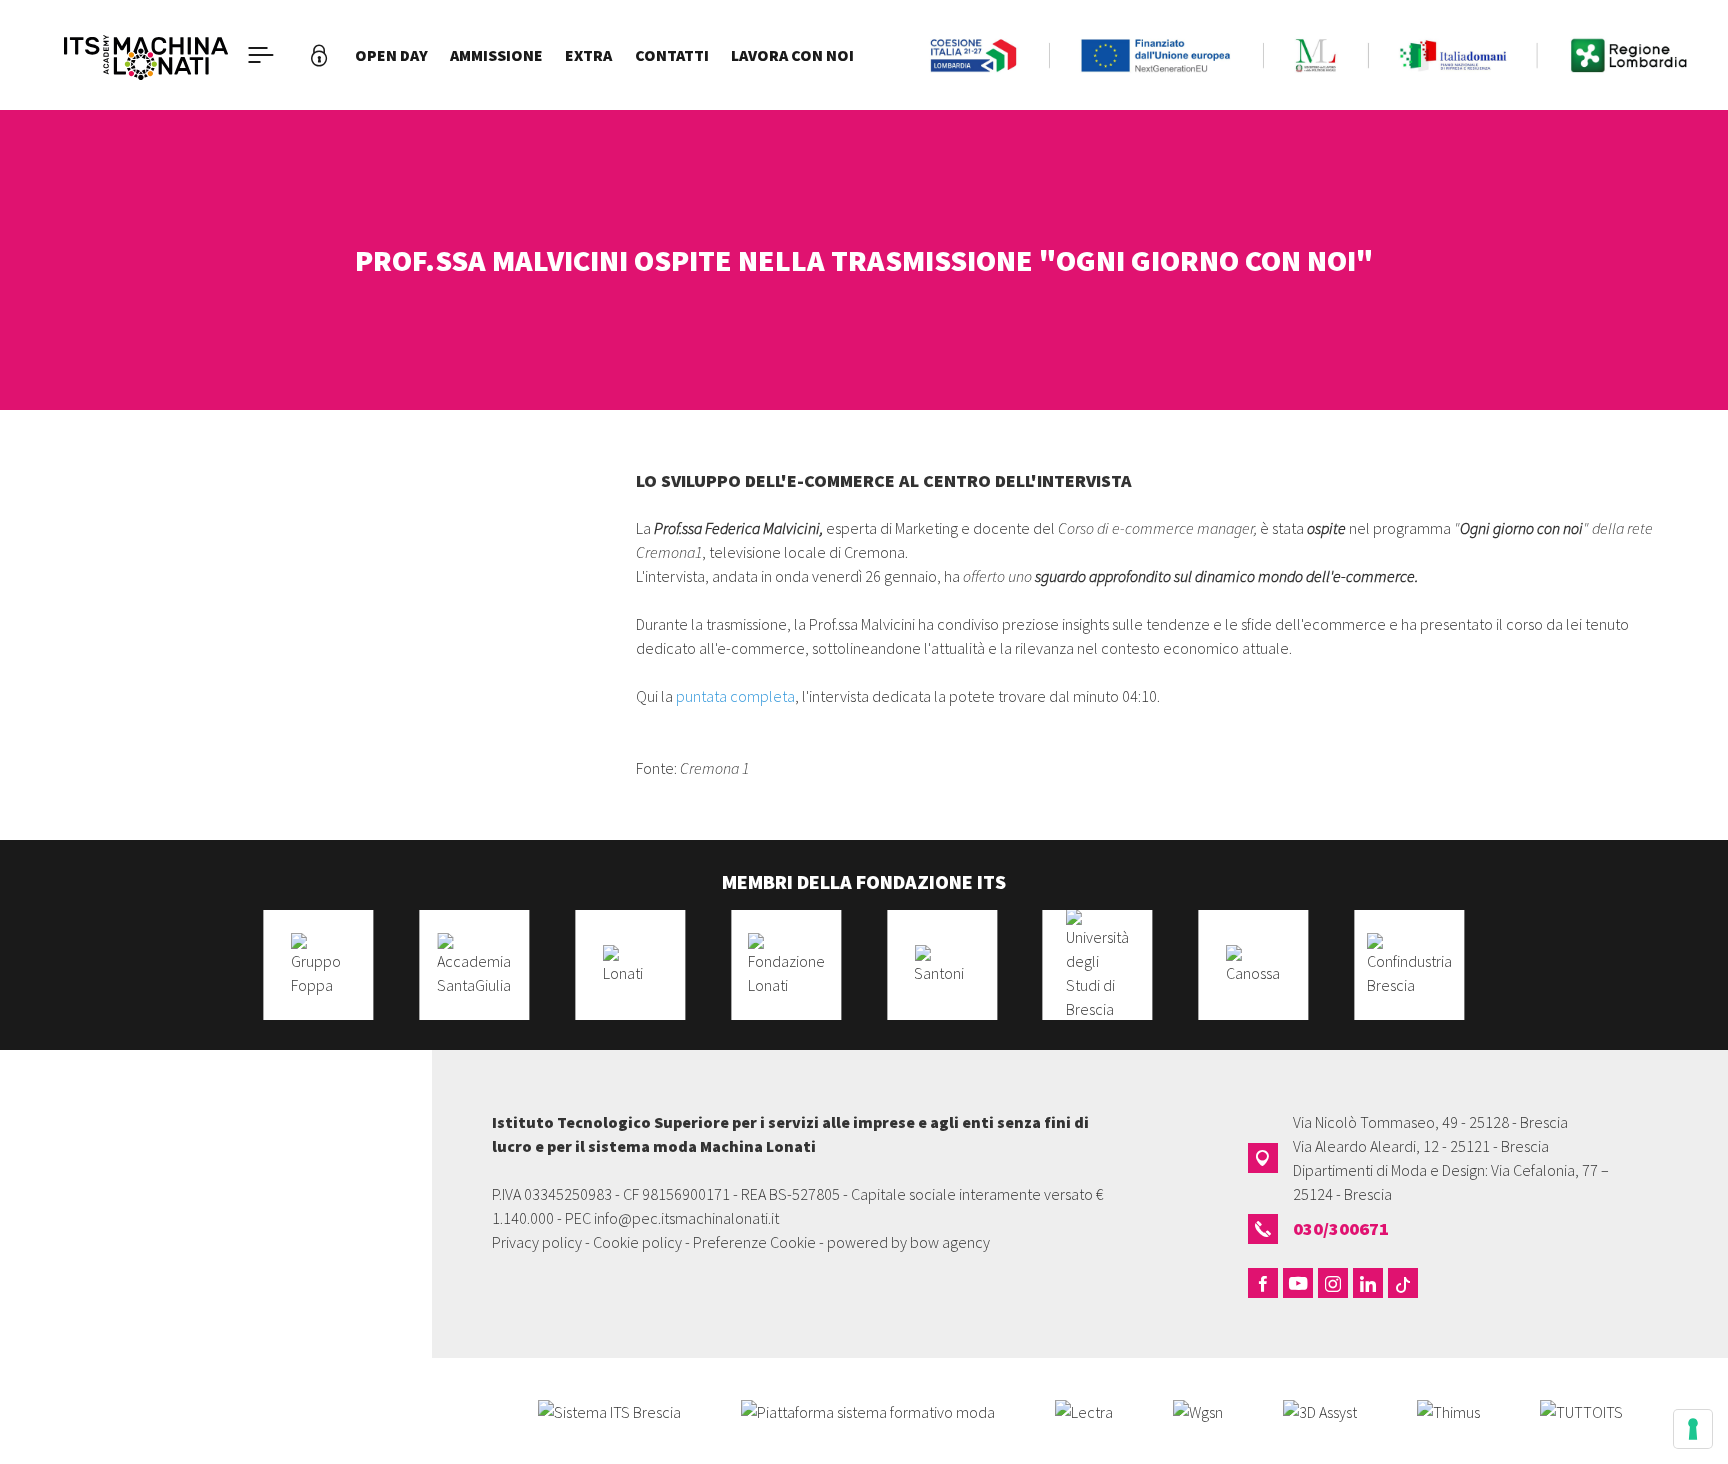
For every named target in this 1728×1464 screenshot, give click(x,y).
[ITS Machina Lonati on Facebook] (1263, 1283)
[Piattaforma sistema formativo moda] (868, 1410)
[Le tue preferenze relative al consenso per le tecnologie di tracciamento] (1693, 1429)
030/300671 (1341, 1228)
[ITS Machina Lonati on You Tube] (1298, 1283)
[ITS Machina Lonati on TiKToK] (1403, 1283)
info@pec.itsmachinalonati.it (686, 1218)
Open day (391, 55)
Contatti (672, 55)
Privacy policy (537, 1242)
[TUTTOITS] (1581, 1410)
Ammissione (496, 55)
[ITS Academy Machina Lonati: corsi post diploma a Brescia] (146, 55)
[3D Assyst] (1320, 1410)
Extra (588, 55)
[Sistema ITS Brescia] (609, 1410)
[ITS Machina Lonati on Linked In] (1368, 1283)
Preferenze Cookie (754, 1242)
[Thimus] (1448, 1410)
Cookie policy (637, 1242)
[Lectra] (1084, 1410)
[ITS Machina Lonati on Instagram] (1333, 1283)
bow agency (950, 1242)
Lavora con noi (792, 55)
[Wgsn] (1198, 1410)
